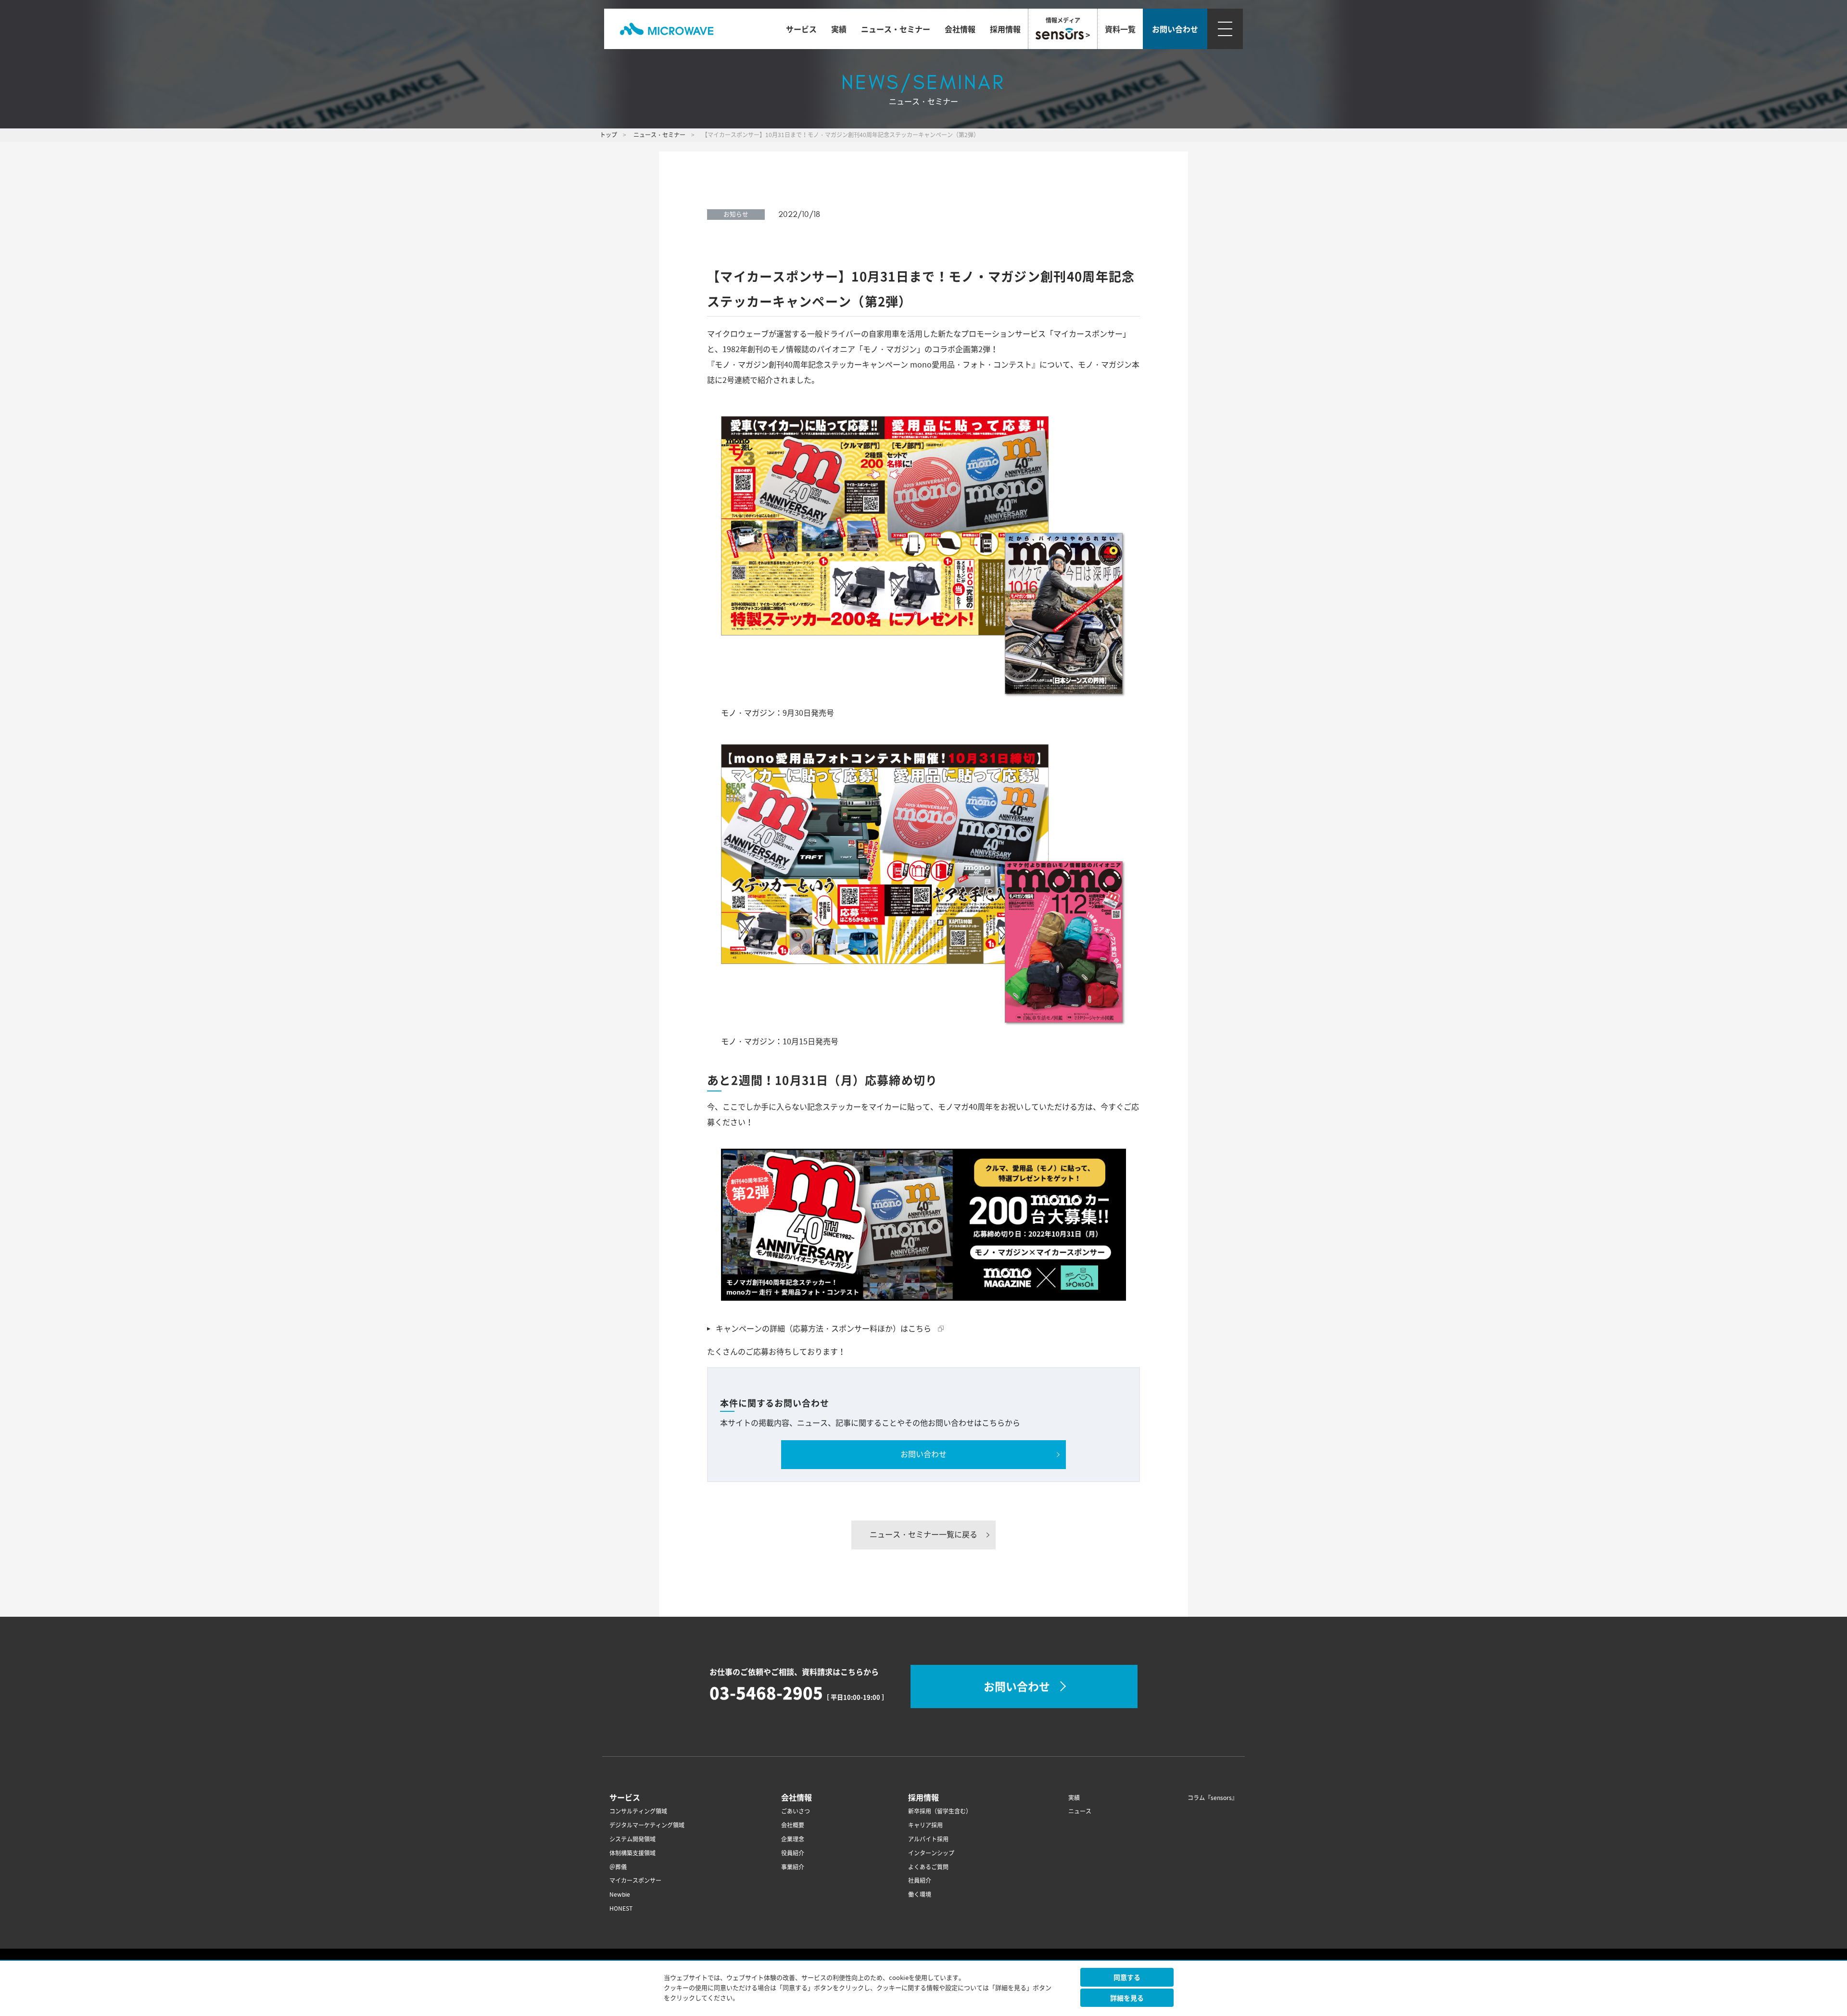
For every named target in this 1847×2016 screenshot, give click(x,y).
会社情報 (960, 29)
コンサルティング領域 (638, 1811)
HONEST (621, 1908)
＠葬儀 (618, 1867)
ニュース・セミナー (896, 29)
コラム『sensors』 (1213, 1798)
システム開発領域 (633, 1839)
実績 (839, 29)
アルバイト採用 (928, 1839)
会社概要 (793, 1825)
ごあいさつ (796, 1811)
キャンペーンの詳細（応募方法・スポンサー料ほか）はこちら (832, 1329)
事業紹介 (793, 1867)
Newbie (620, 1895)
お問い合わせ (923, 1454)
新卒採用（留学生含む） (940, 1811)
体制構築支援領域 (633, 1853)
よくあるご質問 (928, 1867)
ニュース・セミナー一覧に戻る (923, 1534)
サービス (801, 29)
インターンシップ (931, 1853)
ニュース (1080, 1811)
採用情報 (1005, 29)
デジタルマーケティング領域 (647, 1825)
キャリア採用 (925, 1825)
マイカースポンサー (635, 1881)
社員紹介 (920, 1881)
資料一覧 (1120, 29)
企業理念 (793, 1839)
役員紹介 (793, 1853)
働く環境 (920, 1895)
